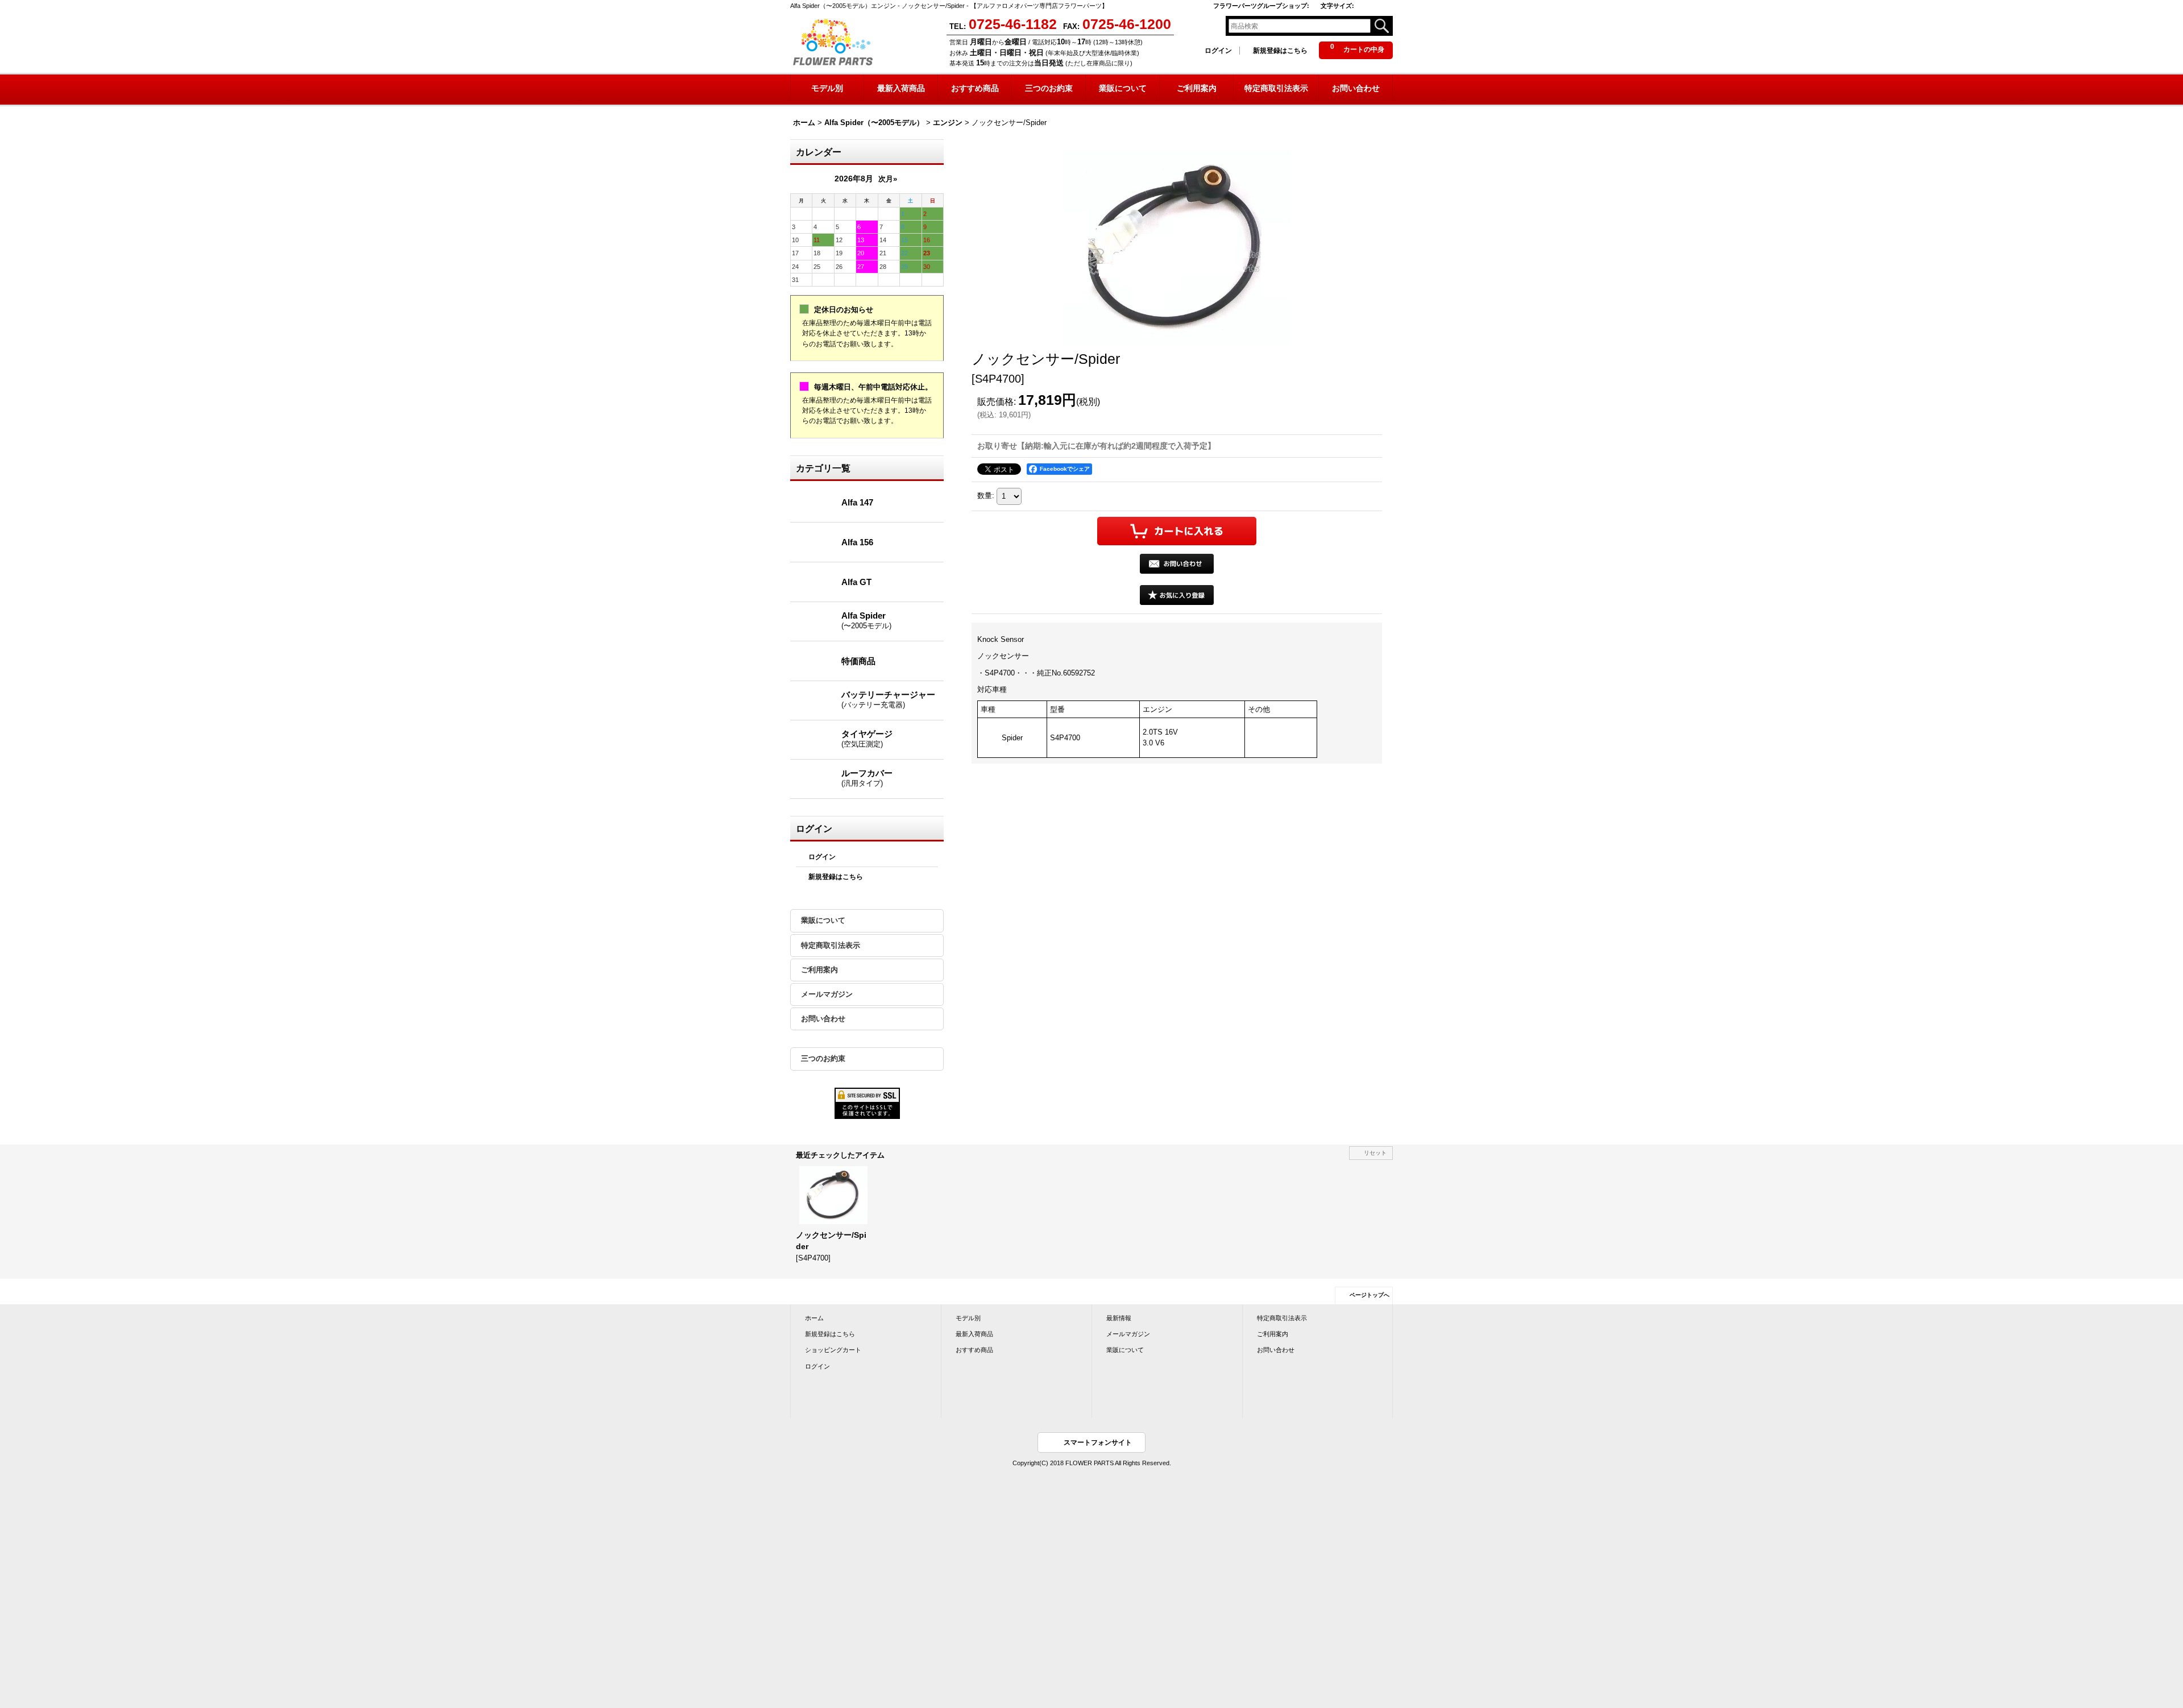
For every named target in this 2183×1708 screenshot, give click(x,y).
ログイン (1218, 51)
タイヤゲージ (867, 739)
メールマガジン (827, 994)
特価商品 (858, 661)
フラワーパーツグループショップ (1261, 6)
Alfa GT (856, 582)
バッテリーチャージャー (888, 699)
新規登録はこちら (1280, 51)
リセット (1375, 1153)
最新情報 (1119, 1318)
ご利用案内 (819, 970)
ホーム (814, 1318)
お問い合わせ (823, 1019)
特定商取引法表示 (831, 945)
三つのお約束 (823, 1058)
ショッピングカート (833, 1350)
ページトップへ (1369, 1295)
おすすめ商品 (974, 1350)
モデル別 (968, 1318)
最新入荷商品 (974, 1334)
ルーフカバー (867, 778)
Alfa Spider (866, 620)
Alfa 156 (857, 542)
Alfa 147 (857, 502)
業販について (823, 920)
